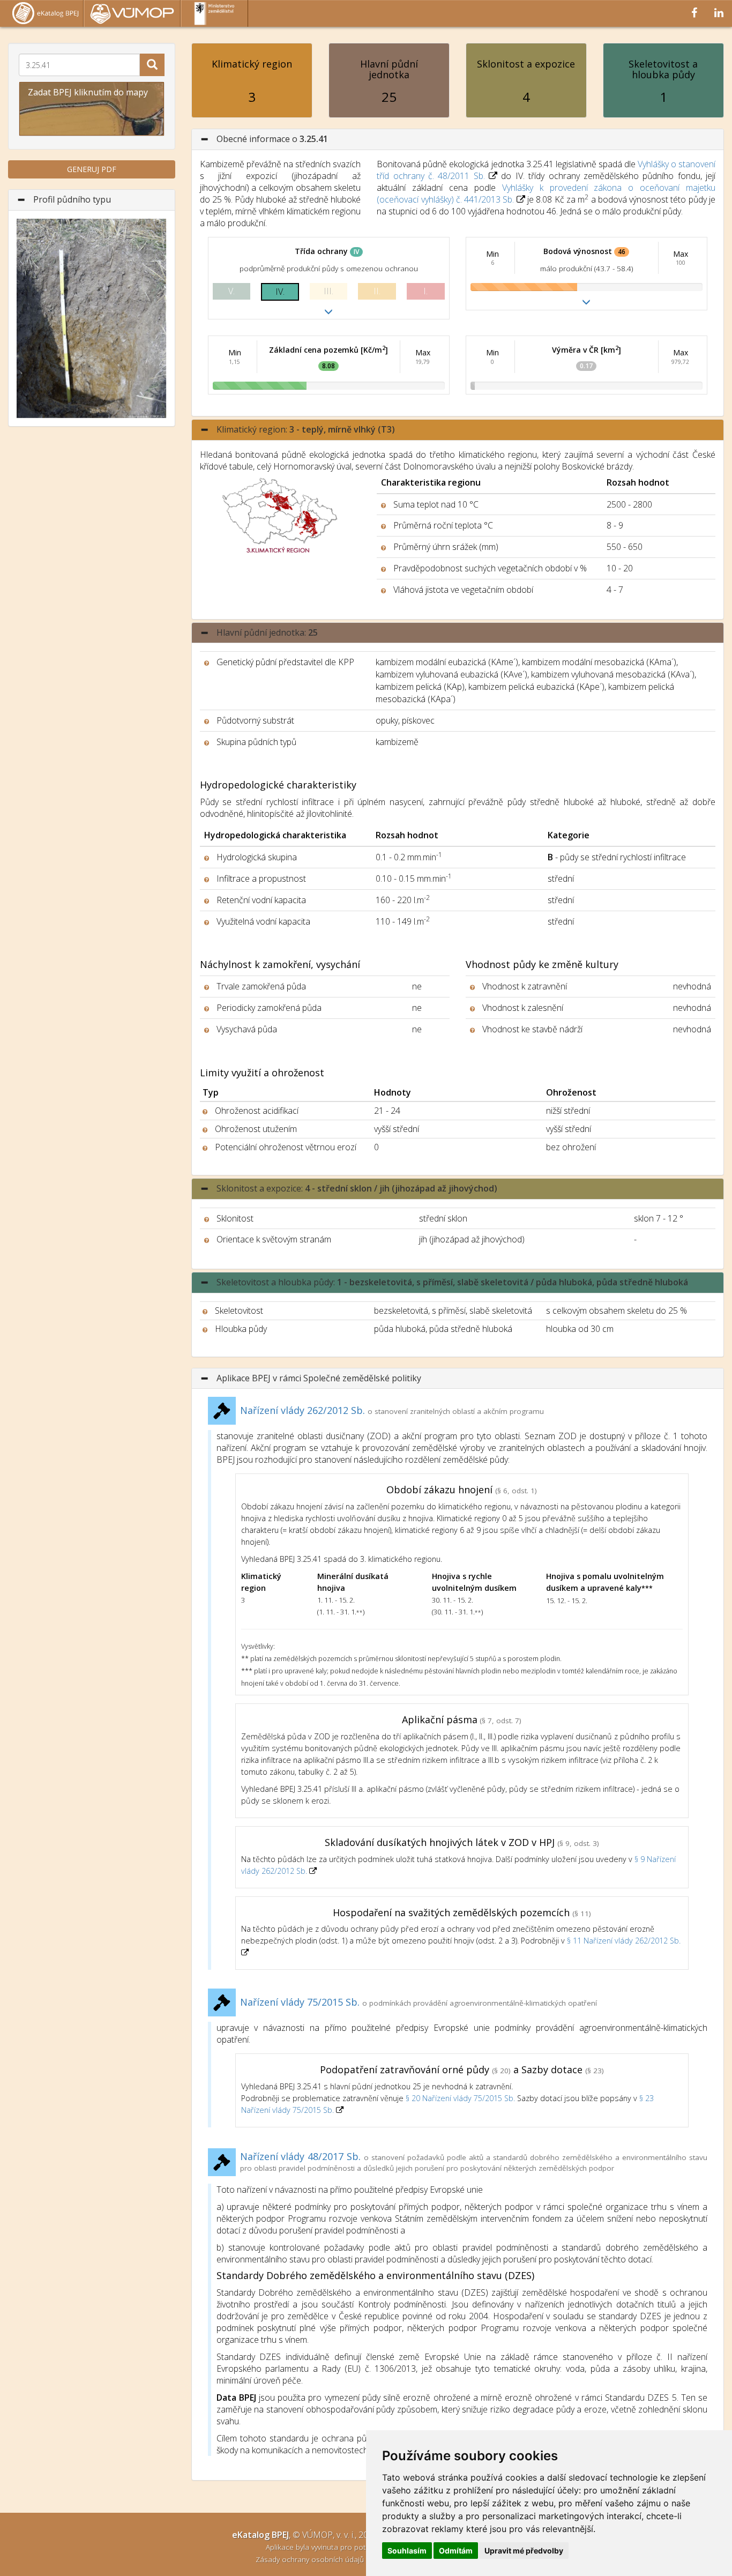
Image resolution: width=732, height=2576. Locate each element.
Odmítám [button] (456, 2551)
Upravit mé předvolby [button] (524, 2551)
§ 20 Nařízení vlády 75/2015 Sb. (460, 2098)
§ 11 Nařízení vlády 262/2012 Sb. (624, 1941)
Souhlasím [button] (407, 2551)
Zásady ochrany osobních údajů (311, 2559)
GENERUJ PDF (92, 169)
